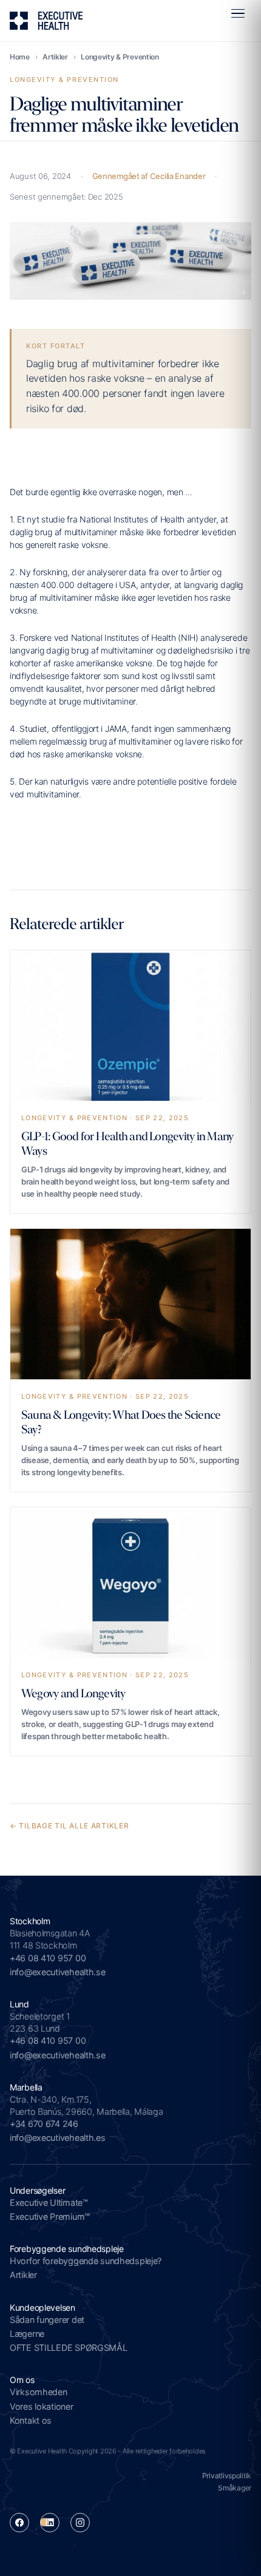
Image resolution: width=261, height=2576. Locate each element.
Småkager (235, 2488)
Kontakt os (31, 2420)
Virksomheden (39, 2392)
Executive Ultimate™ (49, 2202)
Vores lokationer (42, 2406)
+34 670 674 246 (44, 2124)
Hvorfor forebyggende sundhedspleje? (86, 2261)
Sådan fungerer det (47, 2320)
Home (20, 57)
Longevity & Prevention (120, 57)
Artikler (55, 57)
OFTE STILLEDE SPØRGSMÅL (69, 2348)
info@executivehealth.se (58, 1972)
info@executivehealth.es (58, 2138)
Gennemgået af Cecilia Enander (149, 176)
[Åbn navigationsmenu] (238, 13)
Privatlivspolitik (227, 2476)
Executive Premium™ (50, 2216)
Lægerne (27, 2334)
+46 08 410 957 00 (48, 1958)
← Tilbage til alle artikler (69, 1826)
